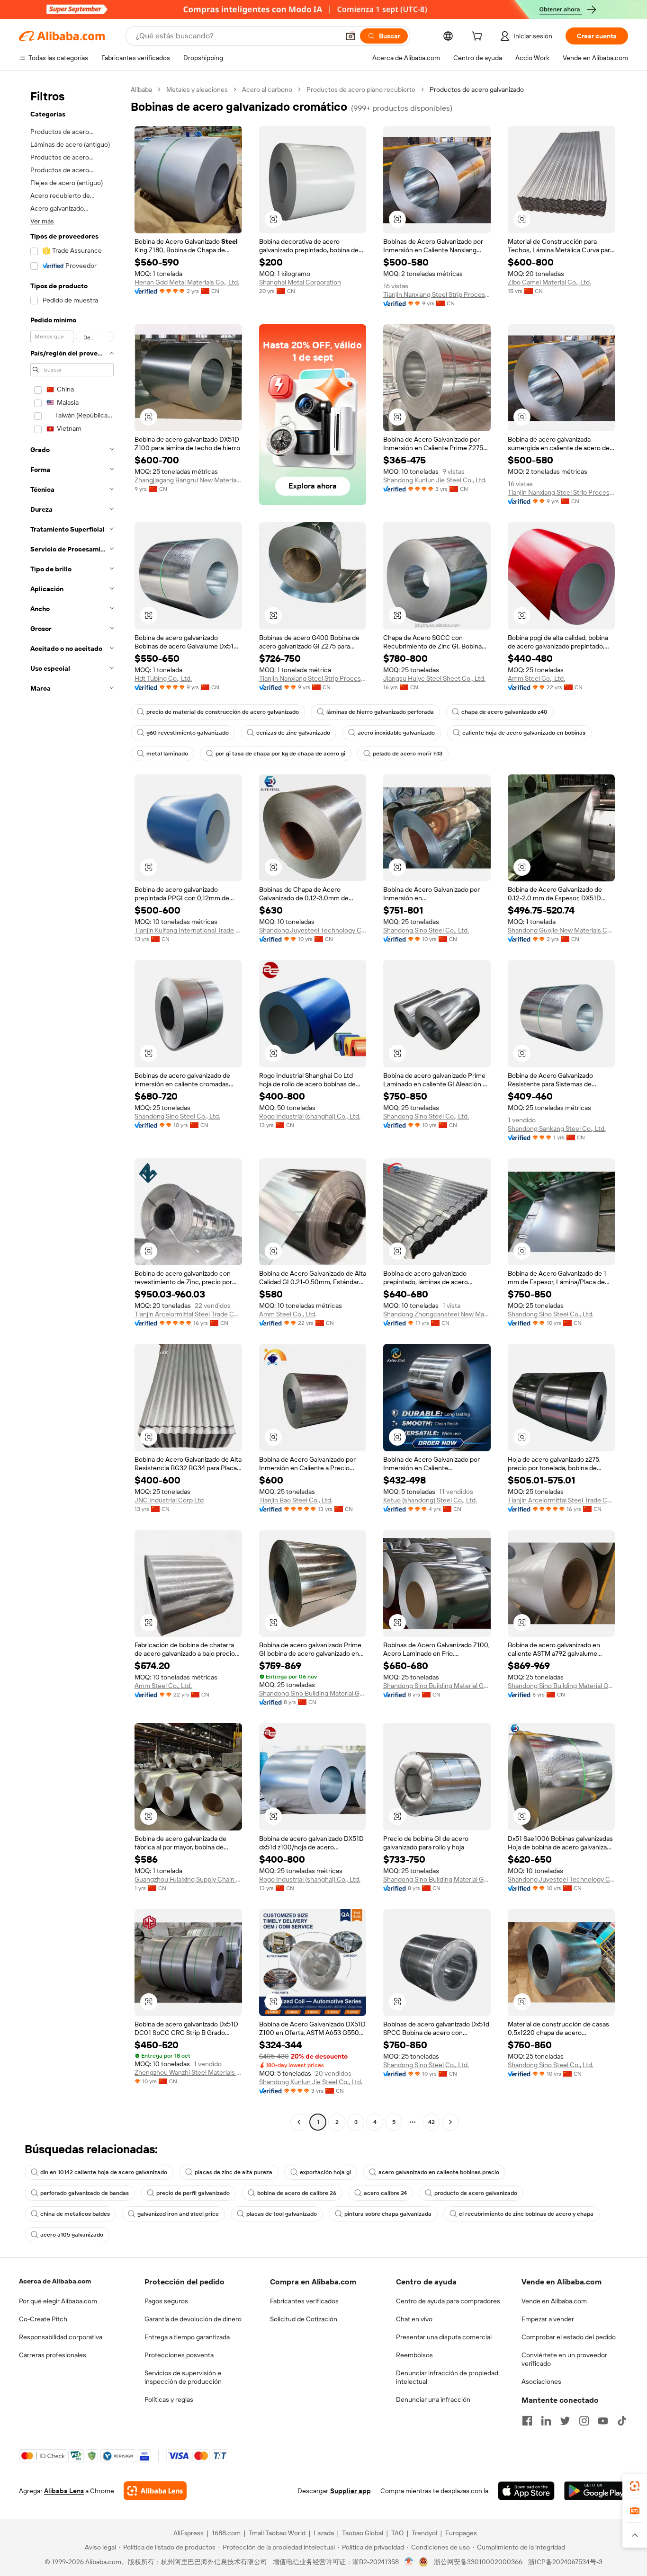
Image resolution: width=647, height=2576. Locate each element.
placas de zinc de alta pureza (234, 2172)
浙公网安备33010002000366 (478, 2562)
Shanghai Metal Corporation (300, 282)
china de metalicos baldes (75, 2214)
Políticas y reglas (169, 2399)
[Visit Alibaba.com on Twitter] (565, 2421)
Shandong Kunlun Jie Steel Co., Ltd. (435, 480)
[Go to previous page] (299, 2122)
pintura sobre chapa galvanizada (388, 2214)
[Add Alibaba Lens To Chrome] (155, 2491)
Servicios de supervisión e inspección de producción (183, 2377)
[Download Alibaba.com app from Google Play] (596, 2491)
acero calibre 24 (385, 2193)
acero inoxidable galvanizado (396, 733)
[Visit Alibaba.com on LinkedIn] (546, 2421)
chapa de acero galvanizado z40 (504, 712)
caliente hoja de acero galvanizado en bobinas (524, 733)
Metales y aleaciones (197, 89)
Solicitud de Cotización (304, 2319)
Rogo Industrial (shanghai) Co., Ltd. (310, 1116)
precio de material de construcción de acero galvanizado (223, 712)
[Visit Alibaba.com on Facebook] (527, 2421)
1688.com (226, 2533)
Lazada (324, 2533)
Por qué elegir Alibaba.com (58, 2301)
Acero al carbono (267, 89)
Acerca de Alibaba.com (55, 2281)
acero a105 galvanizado (72, 2235)
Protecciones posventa (179, 2355)
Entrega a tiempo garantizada (187, 2337)
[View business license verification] (409, 2562)
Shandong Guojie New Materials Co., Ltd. (562, 930)
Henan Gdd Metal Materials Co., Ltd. (187, 282)
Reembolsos (414, 2355)
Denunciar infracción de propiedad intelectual (447, 2377)
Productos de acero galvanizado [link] (477, 89)
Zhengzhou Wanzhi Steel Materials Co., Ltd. (188, 2072)
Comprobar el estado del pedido (569, 2337)
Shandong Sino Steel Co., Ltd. (426, 930)
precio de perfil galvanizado (193, 2193)
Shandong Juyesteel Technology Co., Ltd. (313, 930)
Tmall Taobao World (277, 2533)
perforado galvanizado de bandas (85, 2193)
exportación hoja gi (325, 2172)
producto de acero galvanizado (476, 2193)
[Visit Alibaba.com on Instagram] (584, 2421)
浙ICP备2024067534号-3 (565, 2562)
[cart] (479, 37)
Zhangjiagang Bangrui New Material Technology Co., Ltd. (188, 480)
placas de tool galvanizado (282, 2214)
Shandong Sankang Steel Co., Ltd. (557, 1128)
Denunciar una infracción (433, 2399)
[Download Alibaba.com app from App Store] (526, 2491)
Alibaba (141, 89)
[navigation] (72, 1107)
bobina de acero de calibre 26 (297, 2193)
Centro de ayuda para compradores (448, 2301)
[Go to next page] (450, 2122)
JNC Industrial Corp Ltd (169, 1500)
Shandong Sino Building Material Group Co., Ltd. (313, 1693)
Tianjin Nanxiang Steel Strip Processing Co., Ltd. (437, 294)
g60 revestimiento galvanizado (188, 733)
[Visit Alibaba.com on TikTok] (622, 2421)
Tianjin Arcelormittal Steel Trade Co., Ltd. (188, 1314)
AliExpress (189, 2533)
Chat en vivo (414, 2319)
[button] (350, 36)
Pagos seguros (166, 2301)
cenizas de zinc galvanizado (293, 733)
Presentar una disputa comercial (444, 2337)
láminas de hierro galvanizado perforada (380, 712)
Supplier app (350, 2491)
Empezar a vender (548, 2319)
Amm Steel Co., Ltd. (536, 678)
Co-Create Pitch (43, 2319)
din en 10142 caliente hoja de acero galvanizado (104, 2172)
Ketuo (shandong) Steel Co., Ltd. (430, 1500)
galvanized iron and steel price (178, 2214)
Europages (461, 2533)
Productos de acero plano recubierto (361, 89)
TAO (397, 2533)
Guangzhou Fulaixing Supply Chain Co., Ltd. (188, 1879)
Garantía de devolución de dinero (193, 2319)
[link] (635, 2486)
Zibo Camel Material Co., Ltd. (549, 282)
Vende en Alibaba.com (554, 2301)
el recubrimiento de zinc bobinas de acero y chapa (526, 2214)
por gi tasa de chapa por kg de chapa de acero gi (280, 754)
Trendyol (424, 2533)
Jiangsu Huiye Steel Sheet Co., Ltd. (434, 678)
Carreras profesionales (53, 2355)
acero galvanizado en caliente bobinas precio (439, 2172)
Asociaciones (541, 2381)
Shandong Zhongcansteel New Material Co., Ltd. (437, 1314)
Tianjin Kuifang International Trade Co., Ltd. (188, 930)
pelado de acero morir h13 (408, 754)
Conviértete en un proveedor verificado (564, 2359)
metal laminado (167, 754)
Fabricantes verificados (304, 2301)
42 (431, 2122)
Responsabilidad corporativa (61, 2337)
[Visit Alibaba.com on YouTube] (603, 2421)
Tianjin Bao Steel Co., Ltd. (296, 1500)
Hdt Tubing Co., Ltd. (163, 678)
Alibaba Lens (64, 2491)
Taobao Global (363, 2533)
